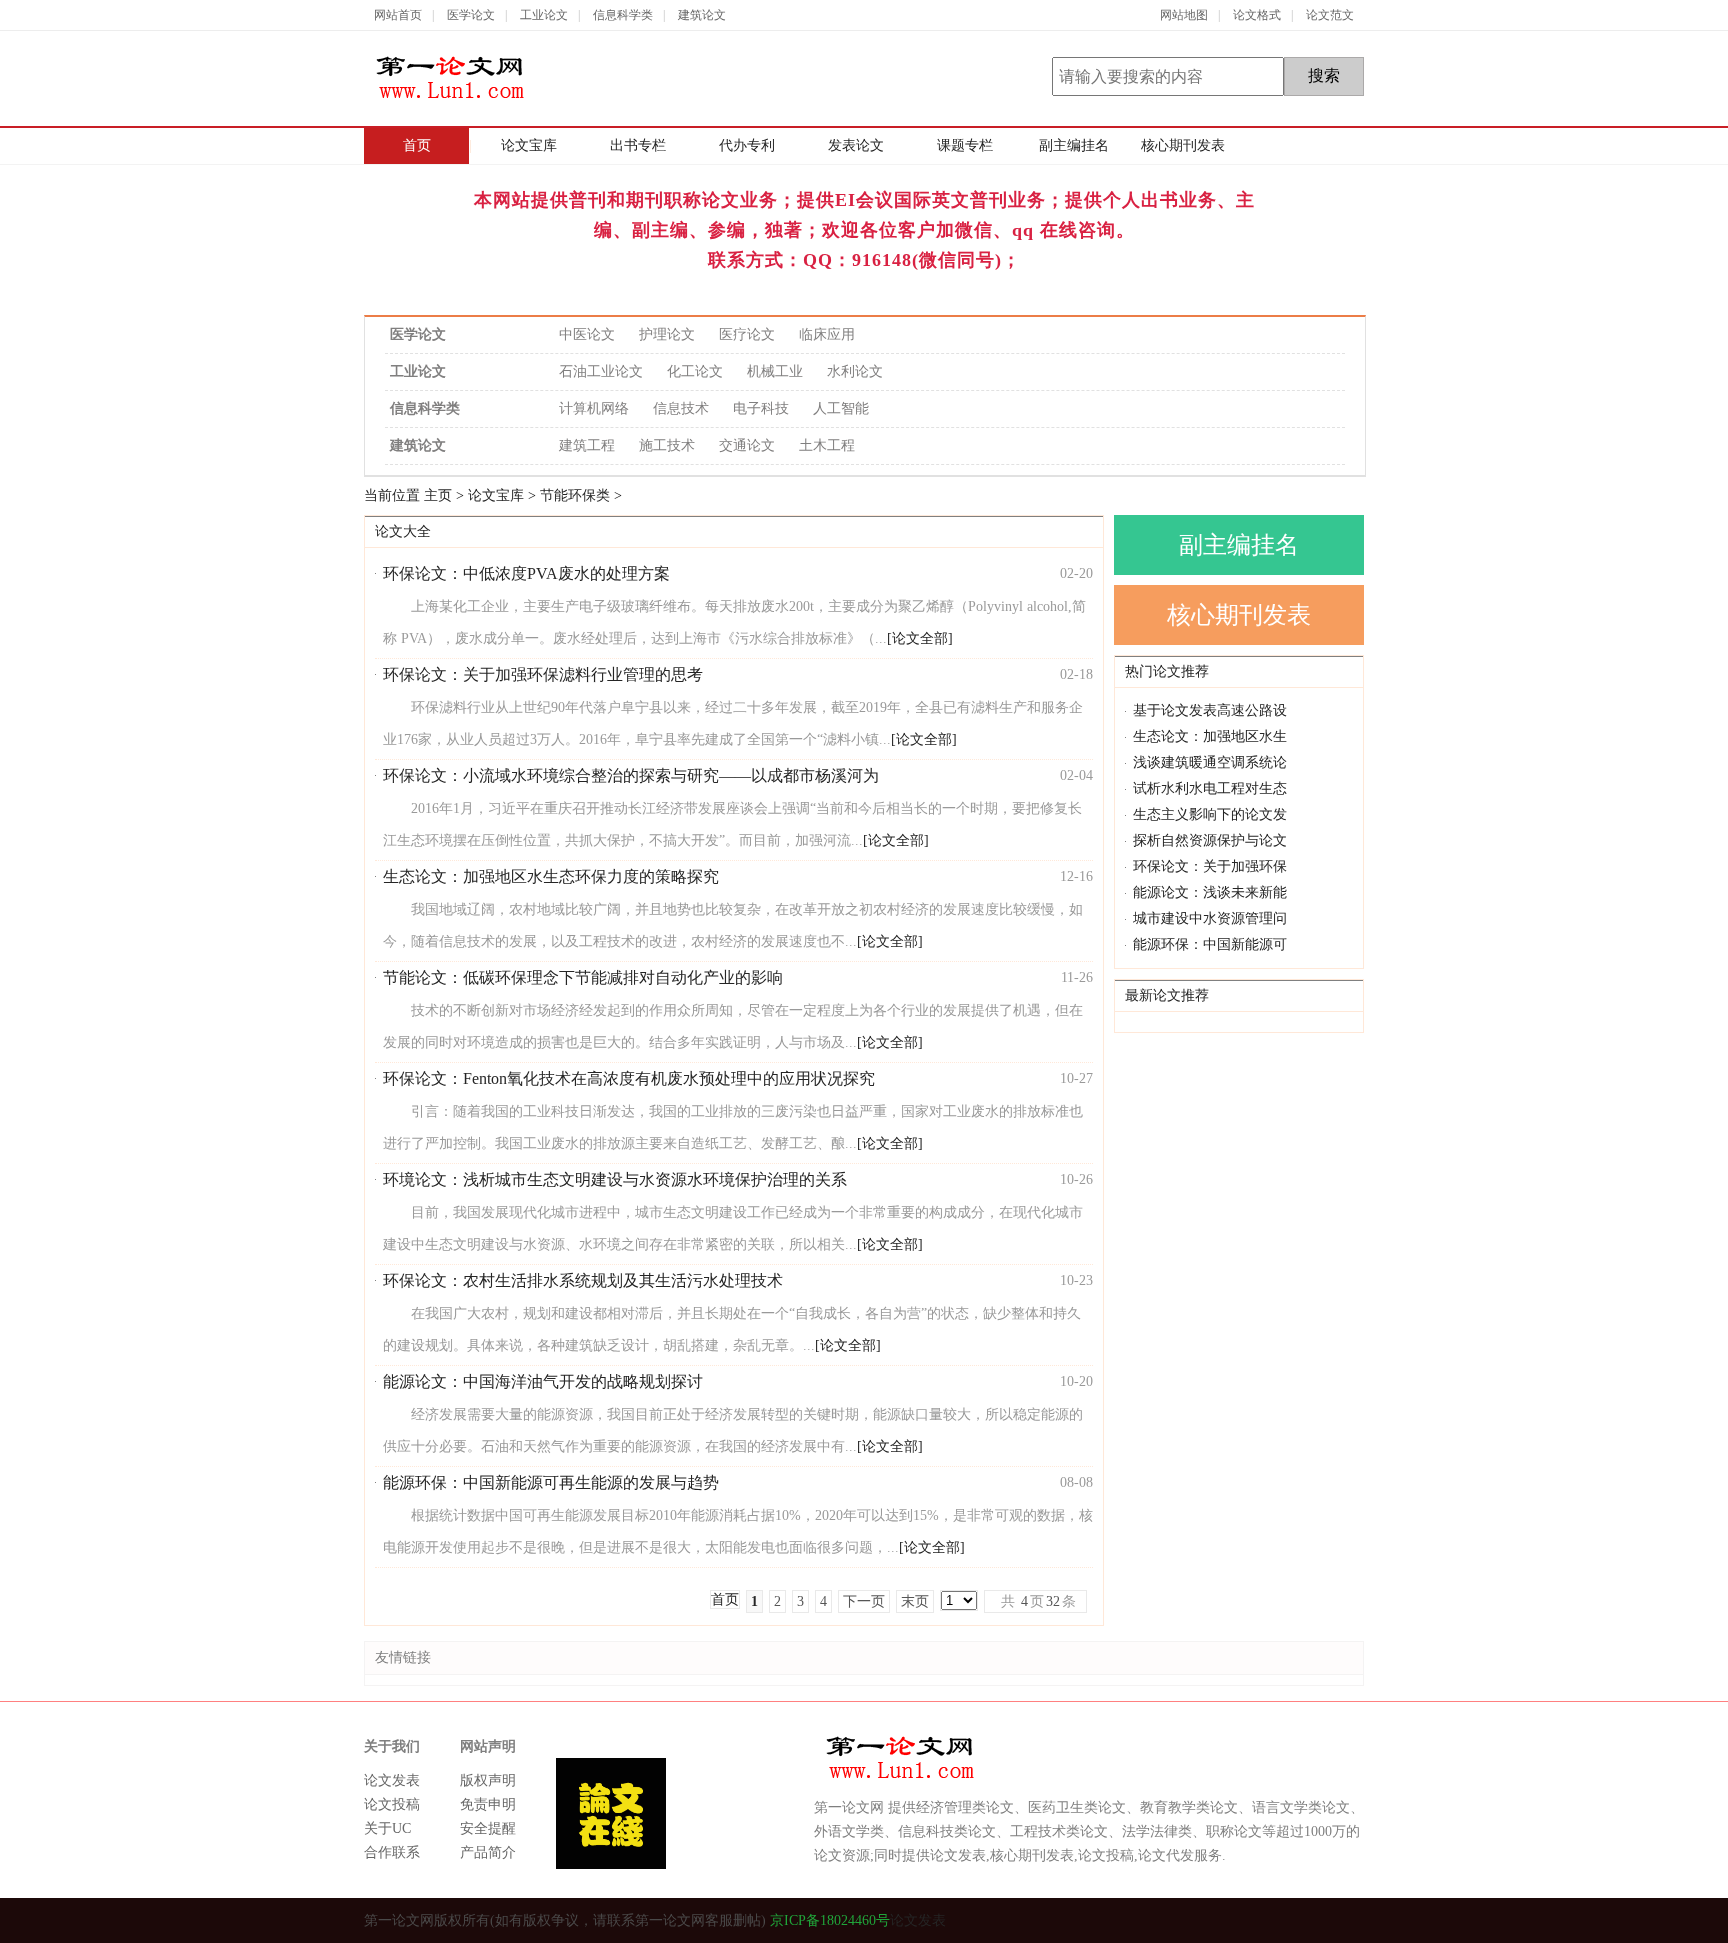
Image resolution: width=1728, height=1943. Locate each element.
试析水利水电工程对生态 (1210, 788)
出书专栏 (638, 145)
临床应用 (827, 334)
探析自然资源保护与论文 (1210, 840)
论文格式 (1257, 15)
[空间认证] (1281, 1920)
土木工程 (827, 445)
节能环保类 (575, 495)
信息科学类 (623, 15)
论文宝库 (529, 145)
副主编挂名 (1074, 145)
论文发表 (392, 1780)
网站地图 (1184, 15)
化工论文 (695, 371)
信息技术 (681, 408)
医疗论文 (747, 334)
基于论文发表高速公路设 (1210, 710)
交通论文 (747, 445)
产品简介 (488, 1852)
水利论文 (855, 371)
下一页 (864, 1601)
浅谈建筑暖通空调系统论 (1210, 762)
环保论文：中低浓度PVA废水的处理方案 (526, 573)
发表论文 (856, 145)
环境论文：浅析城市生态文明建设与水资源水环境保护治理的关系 (615, 1179)
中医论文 (587, 334)
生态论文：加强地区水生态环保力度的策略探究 (551, 876)
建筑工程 (587, 445)
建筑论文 (702, 15)
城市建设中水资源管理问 (1210, 918)
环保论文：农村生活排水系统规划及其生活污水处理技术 (583, 1280)
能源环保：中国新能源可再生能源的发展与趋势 (551, 1482)
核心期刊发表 (1183, 145)
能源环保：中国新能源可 (1210, 944)
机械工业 (775, 371)
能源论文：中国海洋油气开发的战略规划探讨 (543, 1381)
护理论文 (667, 334)
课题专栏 (965, 145)
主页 (438, 495)
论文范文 (1330, 15)
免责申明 (488, 1804)
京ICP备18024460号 (828, 1920)
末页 (915, 1601)
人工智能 (841, 408)
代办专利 (747, 145)
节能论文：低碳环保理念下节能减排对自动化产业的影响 (583, 977)
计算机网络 (594, 408)
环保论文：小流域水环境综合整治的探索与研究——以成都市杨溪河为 (631, 775)
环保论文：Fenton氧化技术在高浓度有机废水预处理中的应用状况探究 (629, 1078)
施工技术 (667, 445)
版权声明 (488, 1780)
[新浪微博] (1351, 1920)
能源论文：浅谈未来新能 (1210, 892)
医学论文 (471, 15)
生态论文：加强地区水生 (1210, 736)
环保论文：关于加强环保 (1210, 866)
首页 (417, 145)
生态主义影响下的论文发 (1210, 814)
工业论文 (544, 15)
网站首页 (398, 15)
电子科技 (761, 408)
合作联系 (392, 1852)
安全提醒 (488, 1828)
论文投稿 (392, 1804)
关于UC (387, 1828)
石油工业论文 (601, 371)
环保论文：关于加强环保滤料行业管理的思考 (543, 674)
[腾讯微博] (1316, 1920)
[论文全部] (920, 638)
